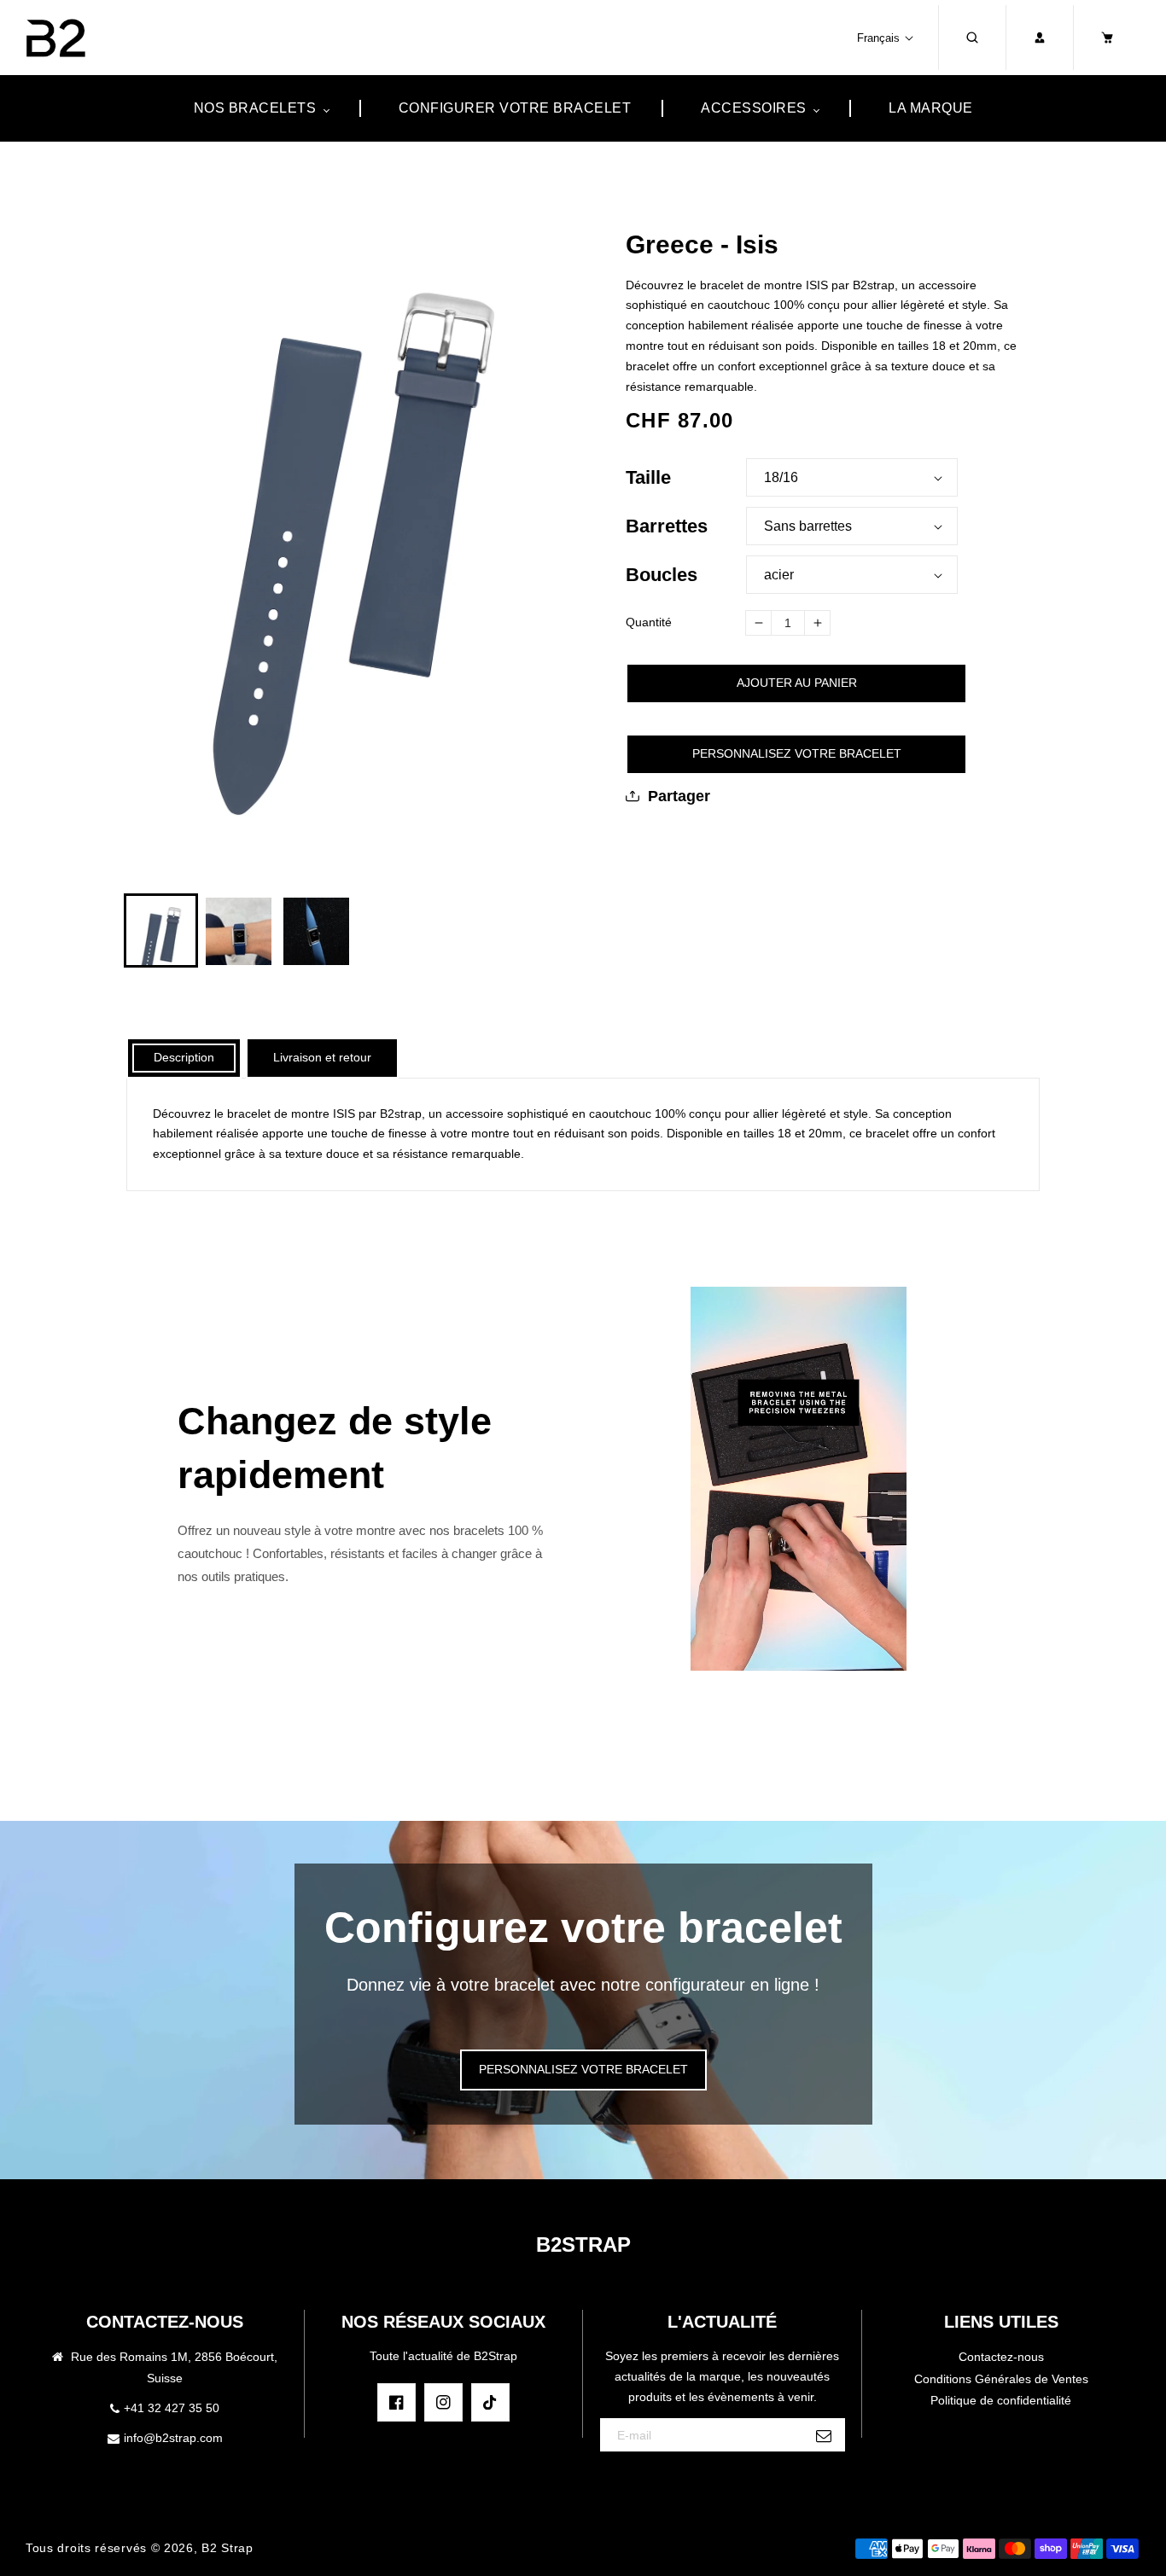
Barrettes (667, 526)
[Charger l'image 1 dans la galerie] (161, 930)
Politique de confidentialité (1001, 2400)
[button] (972, 38)
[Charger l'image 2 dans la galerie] (239, 930)
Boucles (662, 575)
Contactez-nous (1001, 2357)
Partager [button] (679, 796)
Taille (648, 477)
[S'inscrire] (824, 2436)
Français (878, 38)
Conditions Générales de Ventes (1001, 2379)
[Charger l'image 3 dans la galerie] (316, 930)
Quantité (649, 622)
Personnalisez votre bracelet (797, 753)
